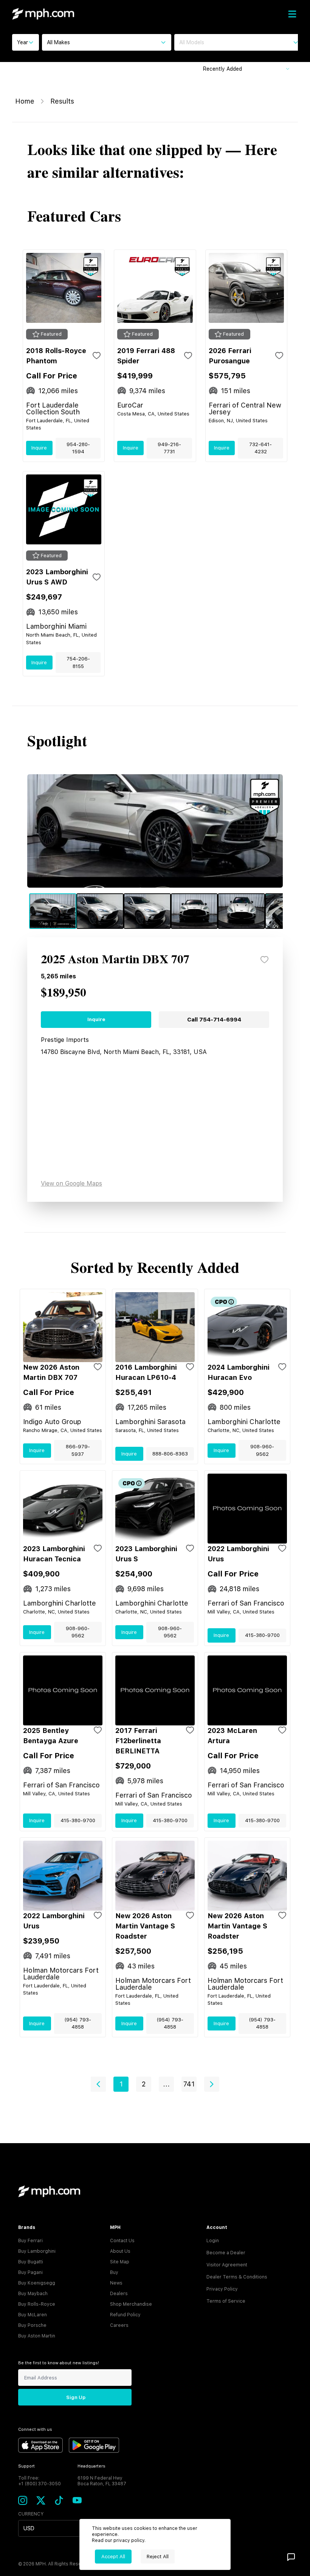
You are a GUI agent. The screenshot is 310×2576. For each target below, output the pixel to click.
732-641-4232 (260, 448)
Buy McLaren (33, 2315)
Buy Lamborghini (37, 2251)
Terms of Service (226, 2301)
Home (25, 101)
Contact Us (122, 2241)
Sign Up (76, 2397)
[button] (98, 2084)
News (116, 2283)
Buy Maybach (33, 2294)
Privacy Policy (222, 2289)
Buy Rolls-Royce (37, 2304)
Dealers (119, 2294)
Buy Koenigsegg (37, 2283)
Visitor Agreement (227, 2265)
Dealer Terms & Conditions (237, 2277)
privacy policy (129, 2540)
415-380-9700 (262, 1635)
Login (213, 2241)
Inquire (39, 448)
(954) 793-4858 (78, 2023)
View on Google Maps (71, 1183)
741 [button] (189, 2084)
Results (62, 101)
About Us (120, 2251)
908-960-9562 (262, 1450)
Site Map (120, 2262)
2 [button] (144, 2084)
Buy (114, 2272)
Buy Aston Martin (37, 2336)
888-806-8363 (170, 1454)
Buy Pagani (30, 2272)
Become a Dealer (226, 2253)
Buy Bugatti (31, 2262)
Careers (119, 2325)
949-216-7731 (169, 448)
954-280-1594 (78, 448)
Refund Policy (125, 2315)
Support (26, 2466)
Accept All (113, 2557)
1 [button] (121, 2084)
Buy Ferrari (30, 2241)
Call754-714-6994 (214, 1020)
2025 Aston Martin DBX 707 (115, 960)
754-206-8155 (78, 663)
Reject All (158, 2557)
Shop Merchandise (131, 2304)
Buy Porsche (32, 2325)
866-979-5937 (78, 1450)
